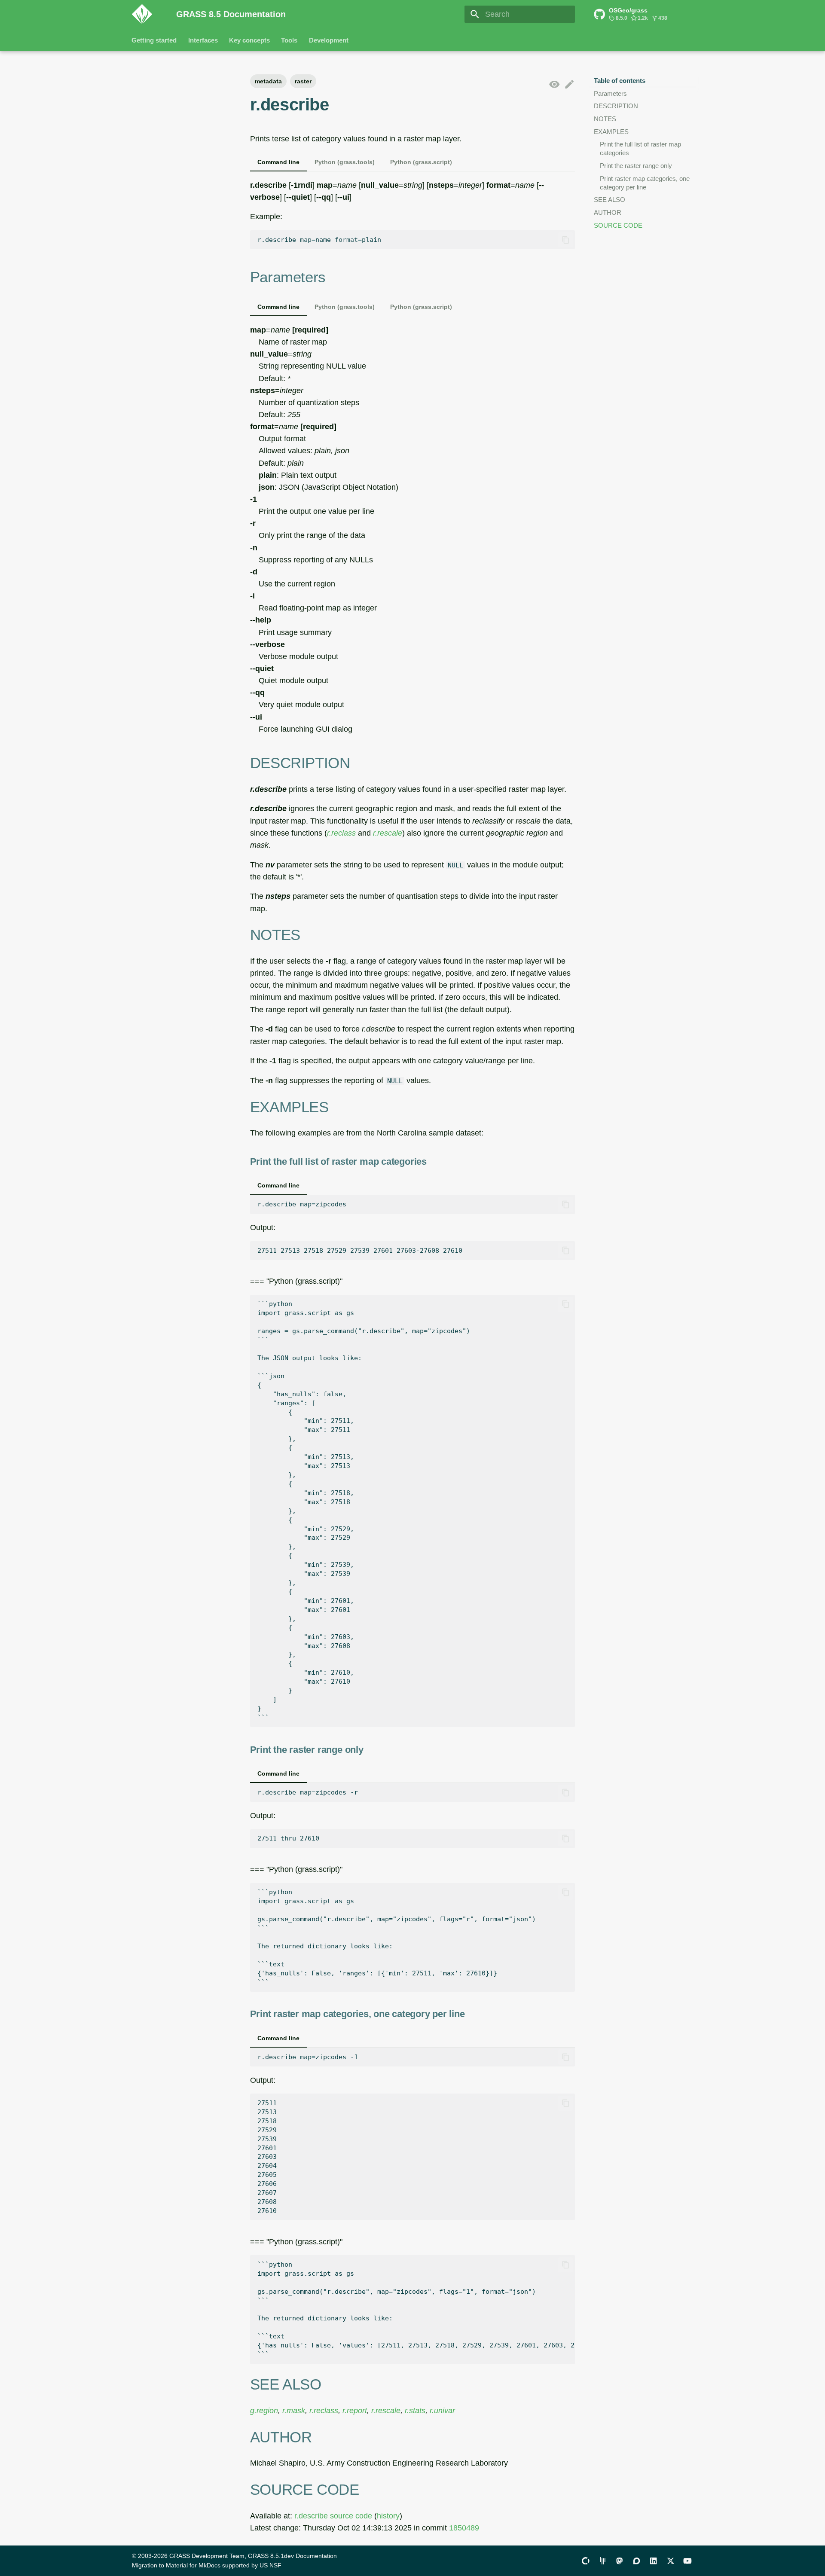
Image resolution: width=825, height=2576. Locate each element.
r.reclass (341, 833)
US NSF (270, 2565)
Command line (278, 162)
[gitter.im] (603, 2560)
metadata (268, 81)
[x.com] (671, 2560)
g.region (264, 2411)
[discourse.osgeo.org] (637, 2560)
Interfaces (203, 40)
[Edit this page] (569, 85)
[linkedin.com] (653, 2560)
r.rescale (388, 833)
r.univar (442, 2411)
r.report (355, 2411)
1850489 (464, 2528)
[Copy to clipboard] (565, 240)
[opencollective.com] (585, 2560)
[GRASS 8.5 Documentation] (147, 14)
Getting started (154, 40)
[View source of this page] (554, 85)
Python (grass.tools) (345, 162)
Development (329, 40)
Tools (290, 40)
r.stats (415, 2411)
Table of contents (620, 81)
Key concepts (249, 40)
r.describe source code (333, 2516)
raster (303, 81)
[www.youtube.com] (688, 2560)
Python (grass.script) (421, 162)
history (388, 2516)
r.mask (294, 2411)
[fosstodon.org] (619, 2560)
